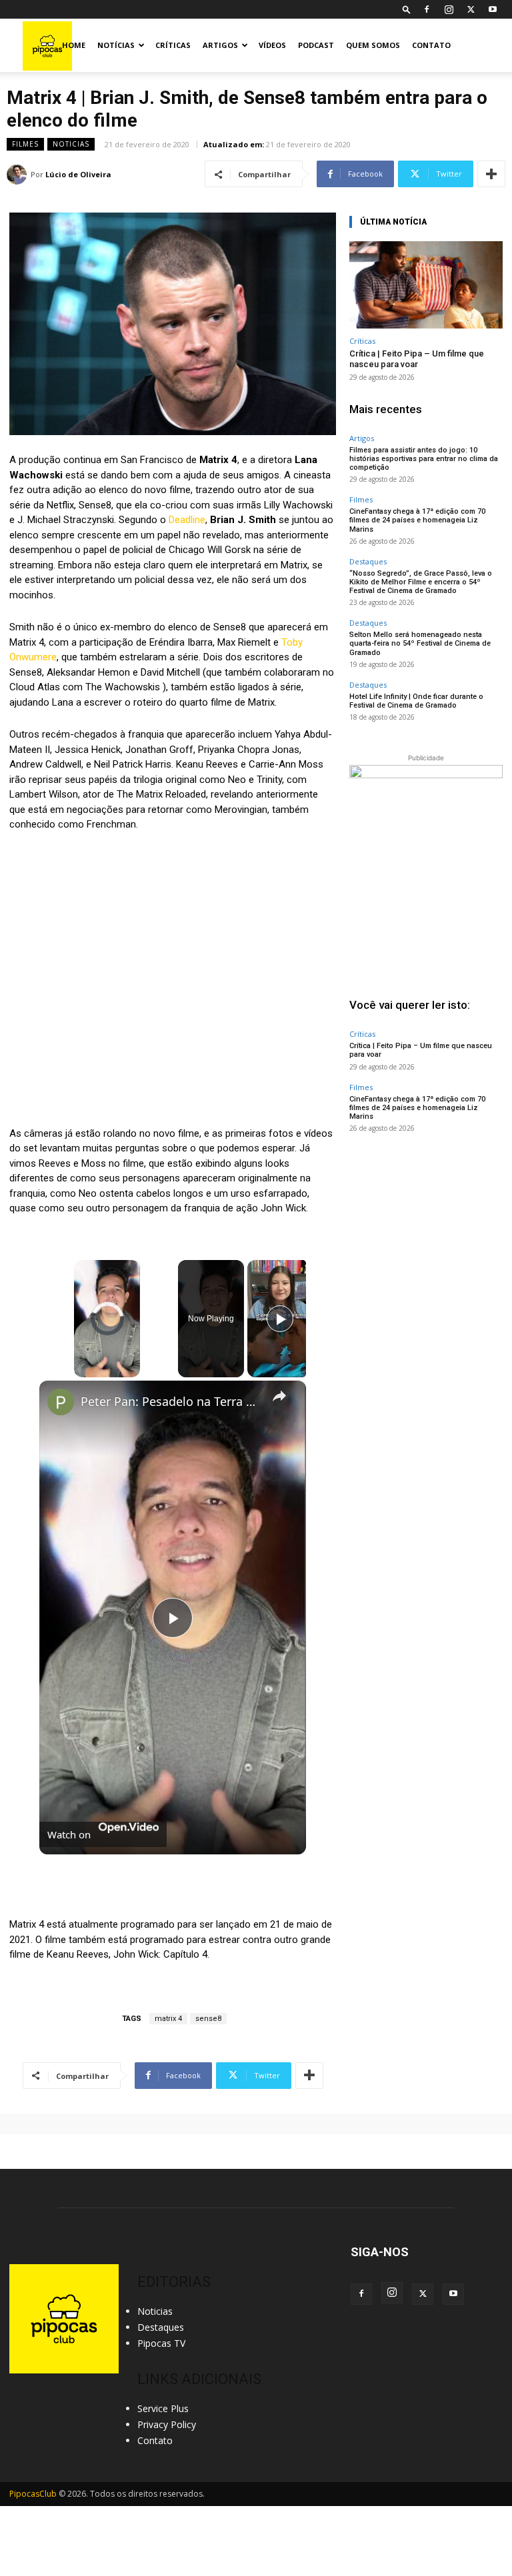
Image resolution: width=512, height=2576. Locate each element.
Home (74, 45)
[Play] (82, 1369)
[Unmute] (98, 1369)
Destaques (368, 561)
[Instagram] (449, 9)
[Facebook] (427, 9)
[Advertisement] (426, 1229)
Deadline (187, 520)
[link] (61, 1402)
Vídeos (272, 45)
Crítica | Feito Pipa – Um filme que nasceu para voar (417, 359)
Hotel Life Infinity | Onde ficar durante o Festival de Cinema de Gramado (416, 701)
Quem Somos (373, 45)
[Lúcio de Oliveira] (19, 175)
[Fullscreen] (132, 1369)
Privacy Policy (167, 2424)
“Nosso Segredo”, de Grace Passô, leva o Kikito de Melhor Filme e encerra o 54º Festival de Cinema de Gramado (421, 582)
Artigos (220, 45)
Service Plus (163, 2408)
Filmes (25, 144)
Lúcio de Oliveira (78, 174)
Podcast (316, 45)
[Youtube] (493, 9)
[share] (279, 1395)
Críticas (173, 45)
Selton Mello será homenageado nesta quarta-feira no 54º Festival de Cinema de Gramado (420, 643)
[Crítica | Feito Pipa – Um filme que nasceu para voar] (426, 285)
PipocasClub (33, 2494)
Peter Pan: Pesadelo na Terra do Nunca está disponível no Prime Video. (171, 1401)
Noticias (71, 144)
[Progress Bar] (107, 1361)
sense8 (208, 2019)
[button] (407, 9)
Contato (431, 45)
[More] (491, 174)
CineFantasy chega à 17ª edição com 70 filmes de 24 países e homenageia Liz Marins (417, 520)
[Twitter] (471, 9)
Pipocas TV (161, 2343)
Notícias (116, 45)
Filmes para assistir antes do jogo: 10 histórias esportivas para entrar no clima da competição (424, 459)
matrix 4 (168, 2019)
